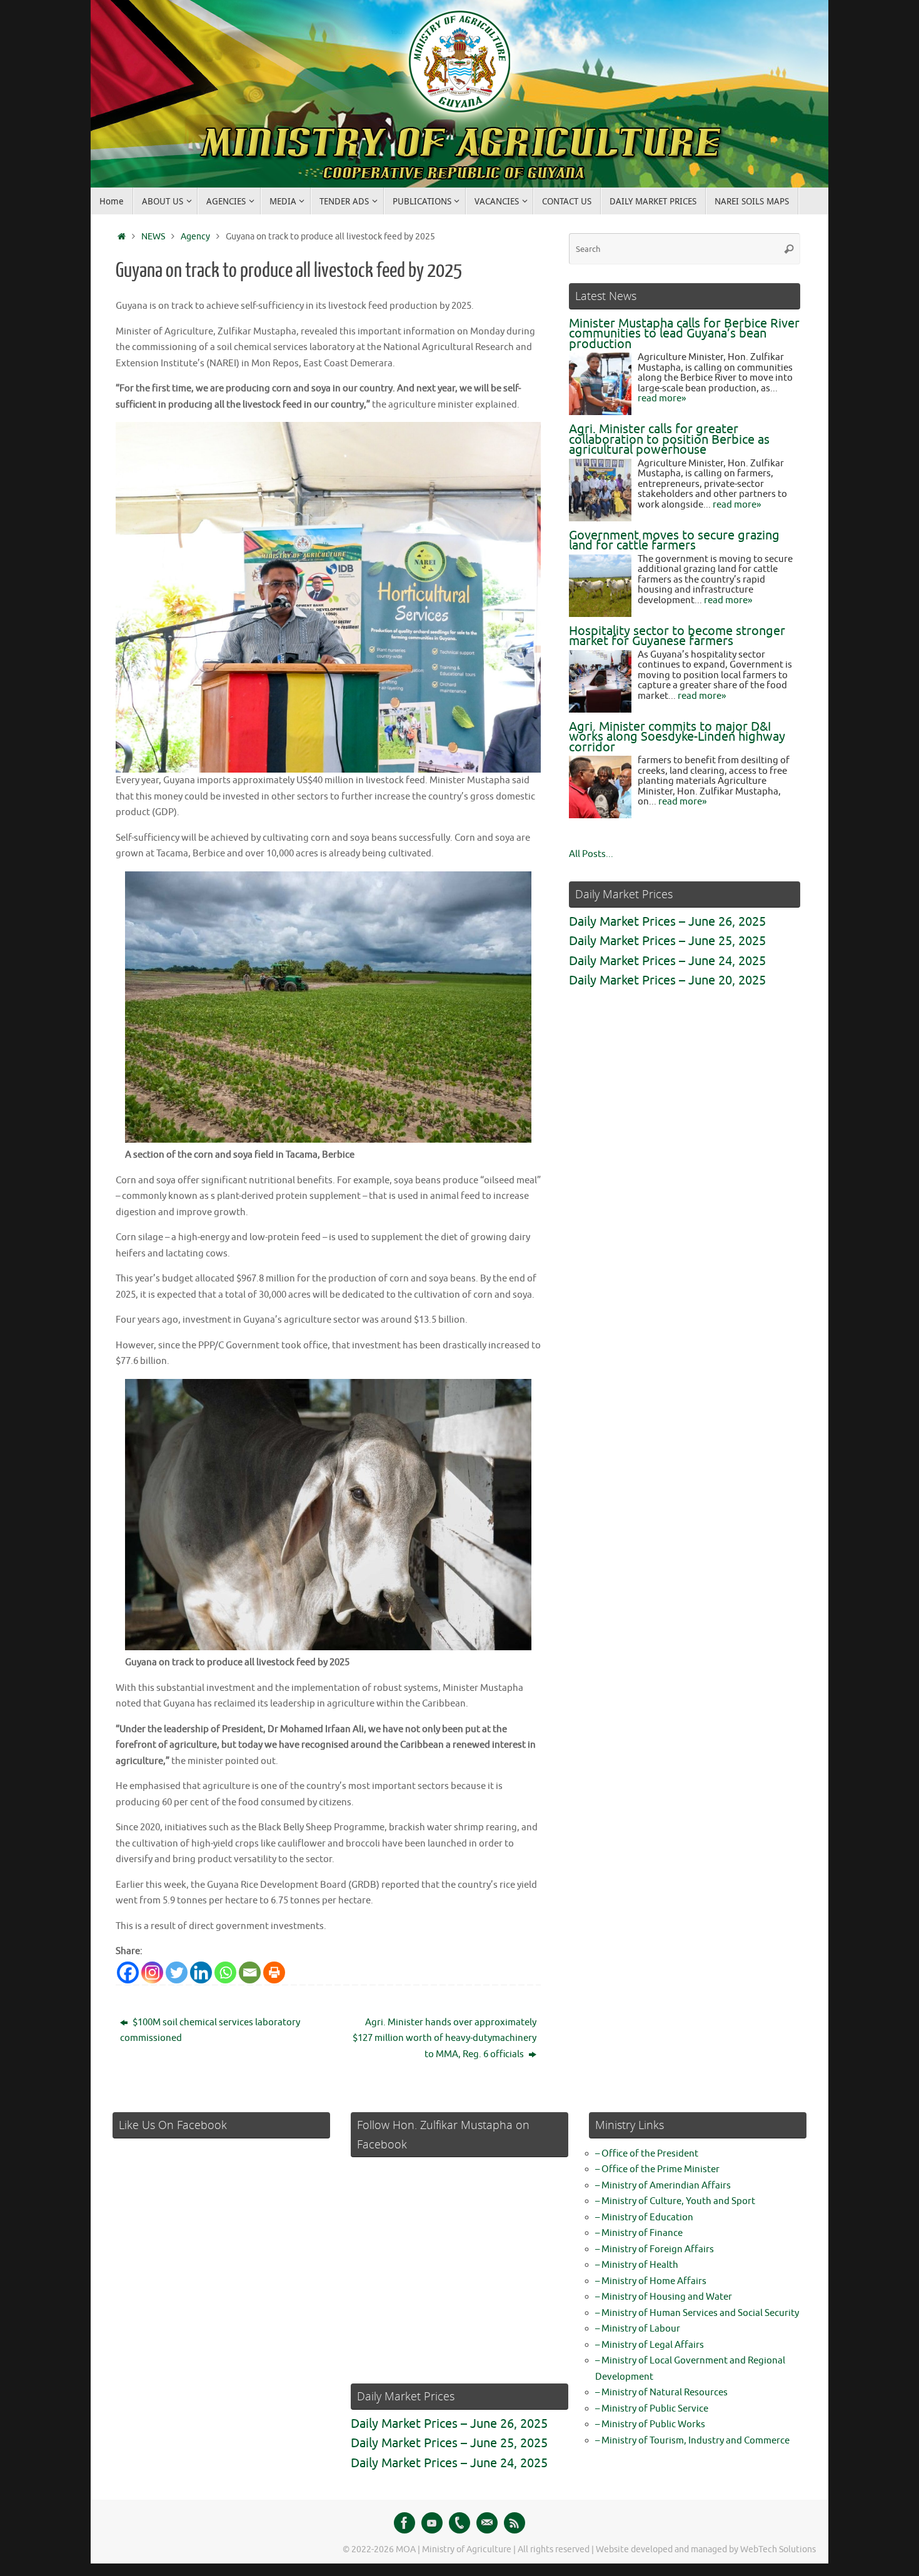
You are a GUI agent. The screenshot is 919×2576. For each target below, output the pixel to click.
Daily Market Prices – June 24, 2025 (667, 961)
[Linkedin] (201, 1972)
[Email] (250, 1972)
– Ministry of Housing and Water (664, 2297)
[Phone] (459, 2523)
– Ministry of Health (637, 2265)
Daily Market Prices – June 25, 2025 (667, 941)
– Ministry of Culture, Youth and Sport (675, 2201)
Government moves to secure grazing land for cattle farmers (674, 541)
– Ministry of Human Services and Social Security (697, 2313)
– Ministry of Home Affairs (651, 2281)
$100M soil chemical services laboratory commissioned (210, 2031)
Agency (195, 237)
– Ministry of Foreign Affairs (655, 2249)
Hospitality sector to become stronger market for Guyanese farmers (677, 636)
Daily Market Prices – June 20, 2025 (667, 980)
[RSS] (515, 2523)
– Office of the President (647, 2154)
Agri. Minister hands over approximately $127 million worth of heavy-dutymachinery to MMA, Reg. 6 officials (444, 2038)
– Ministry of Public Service (652, 2409)
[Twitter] (177, 1972)
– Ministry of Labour (638, 2329)
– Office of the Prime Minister (657, 2169)
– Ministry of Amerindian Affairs (663, 2186)
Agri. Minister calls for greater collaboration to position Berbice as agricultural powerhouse (669, 439)
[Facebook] (128, 1972)
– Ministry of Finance (639, 2233)
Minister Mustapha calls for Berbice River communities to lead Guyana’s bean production (684, 334)
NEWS (153, 237)
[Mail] (487, 2523)
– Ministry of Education (644, 2218)
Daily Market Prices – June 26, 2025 (667, 922)
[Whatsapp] (225, 1972)
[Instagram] (152, 1972)
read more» (662, 398)
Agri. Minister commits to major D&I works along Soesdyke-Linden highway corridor (677, 737)
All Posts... (591, 854)
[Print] (274, 1972)
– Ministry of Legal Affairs (650, 2345)
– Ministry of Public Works (650, 2424)
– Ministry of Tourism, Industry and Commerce (692, 2441)
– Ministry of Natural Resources (661, 2393)
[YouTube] (432, 2523)
